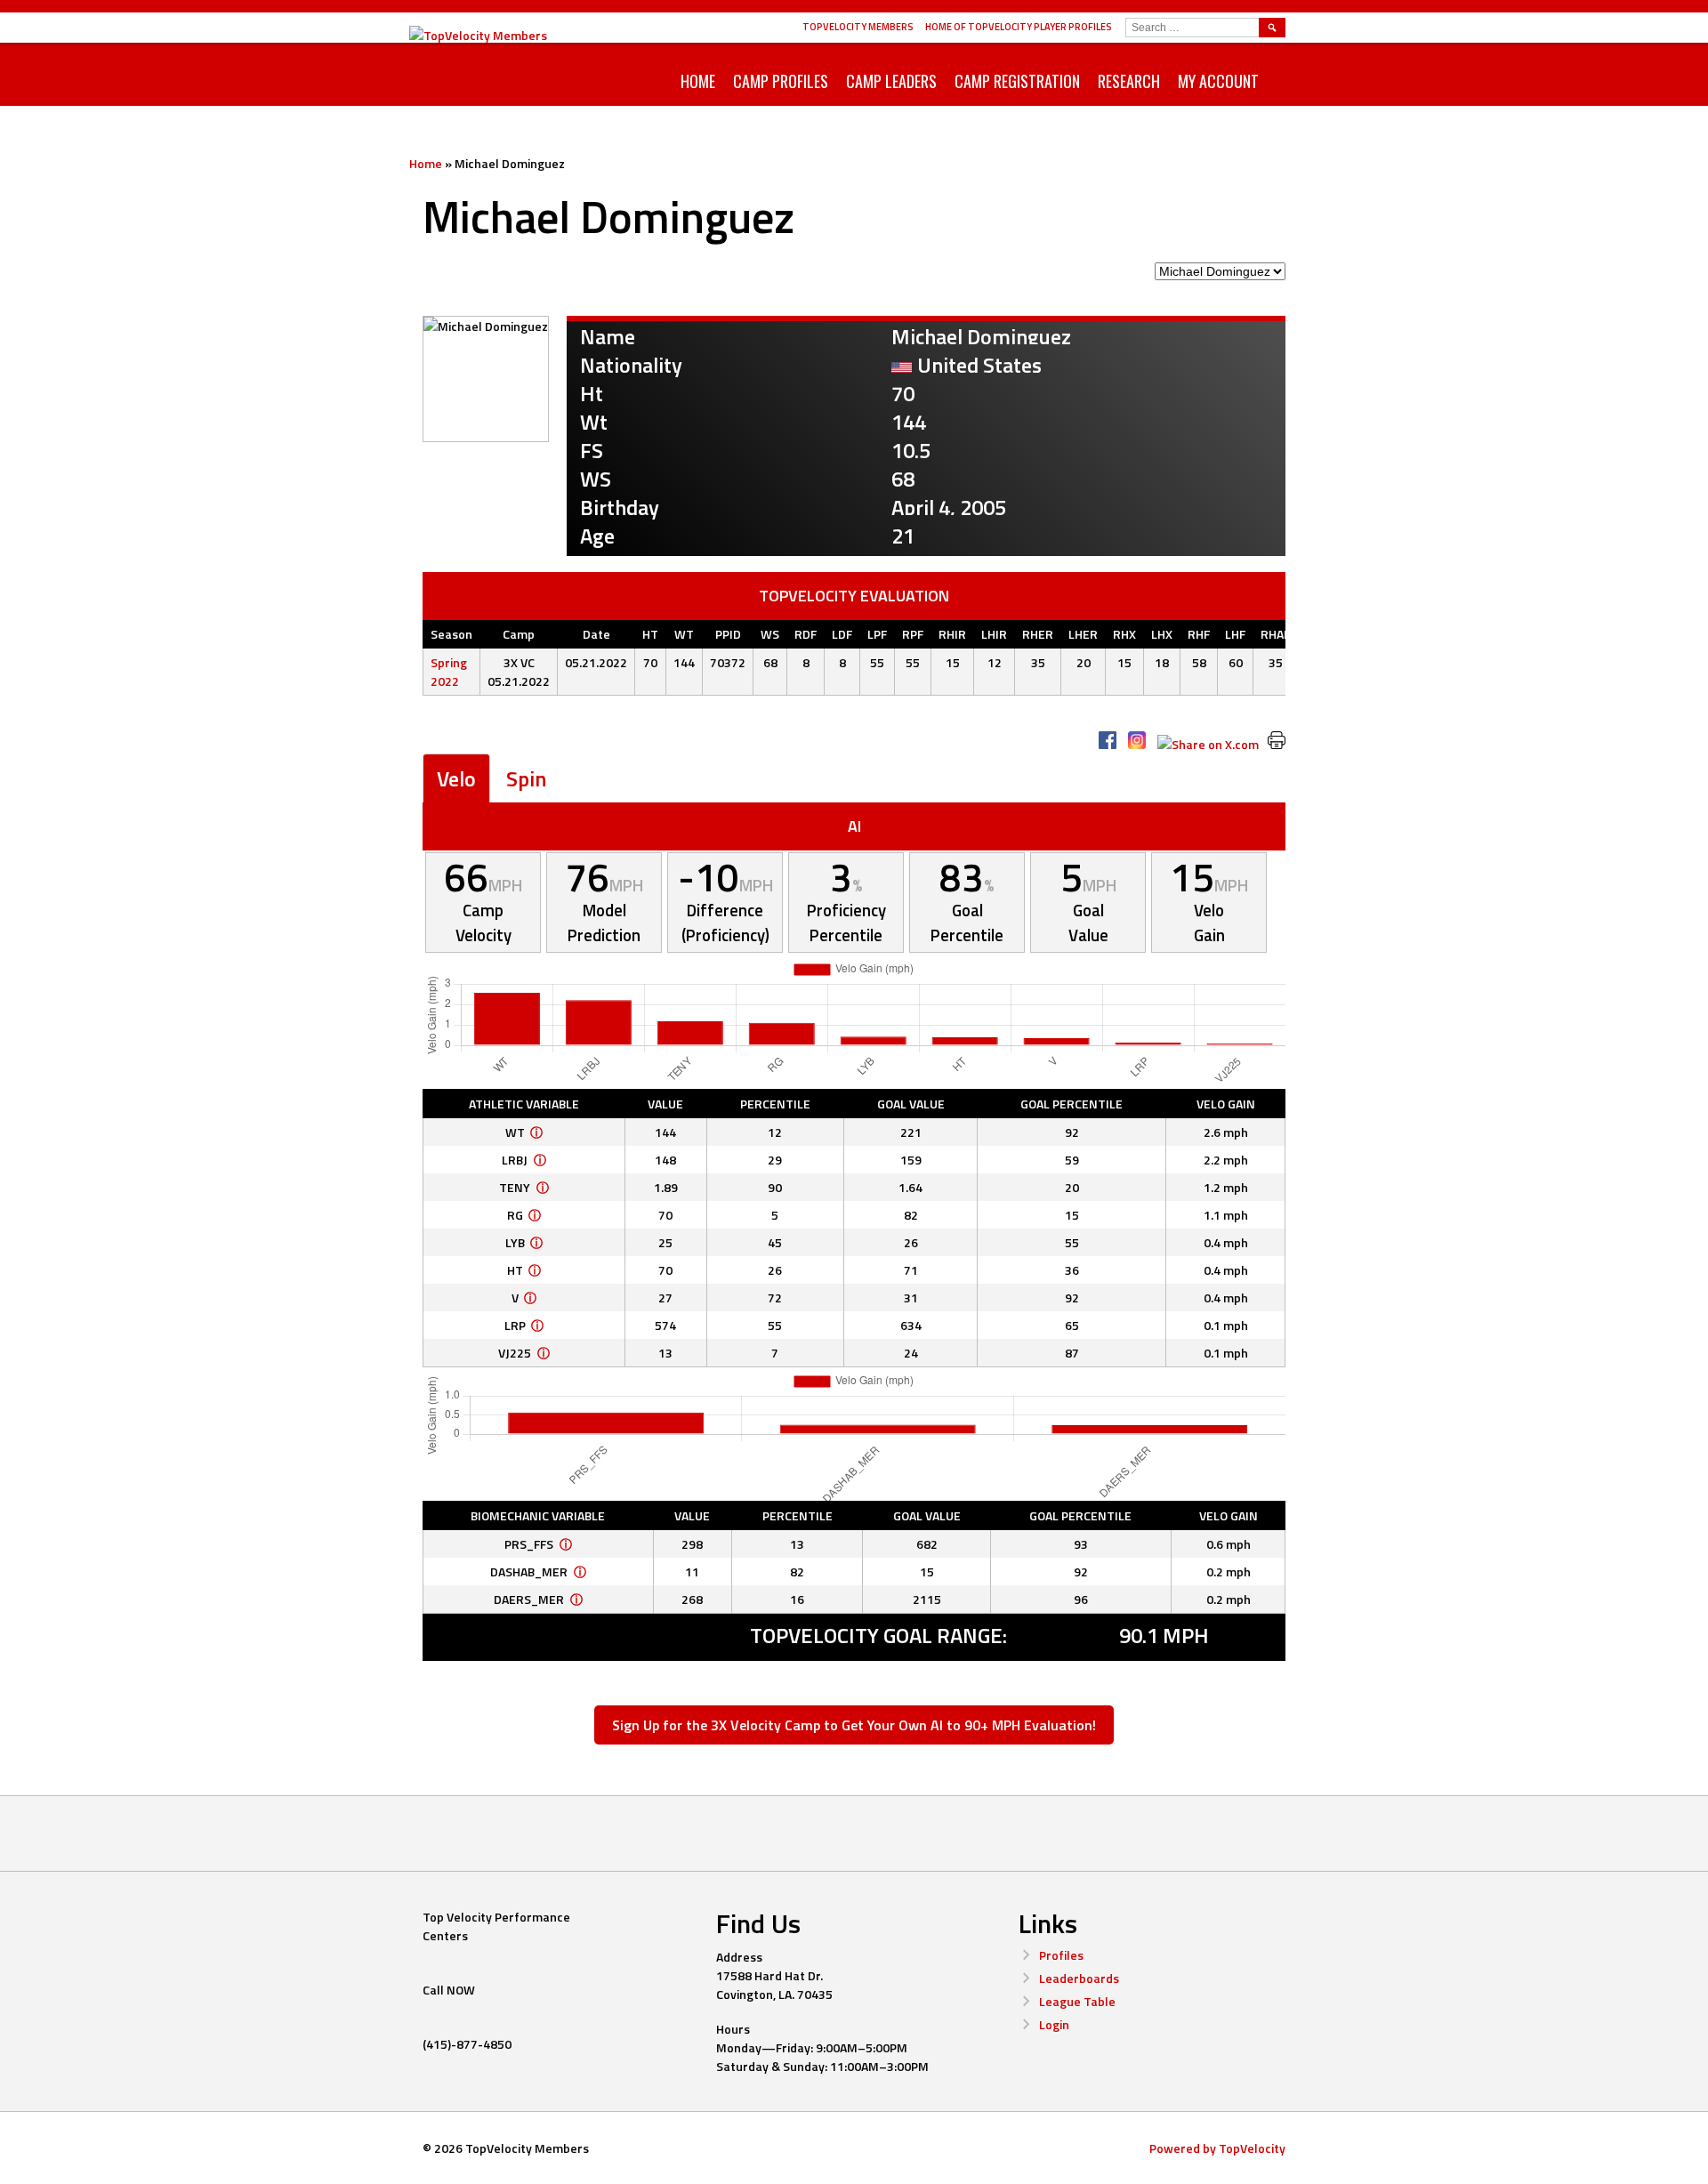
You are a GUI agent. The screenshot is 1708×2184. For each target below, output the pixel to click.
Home (698, 81)
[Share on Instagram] (1137, 740)
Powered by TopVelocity (1217, 2148)
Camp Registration (1017, 81)
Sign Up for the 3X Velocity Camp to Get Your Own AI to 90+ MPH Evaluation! (854, 1725)
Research (1129, 81)
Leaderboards (1079, 1978)
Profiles (1061, 1955)
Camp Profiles (781, 81)
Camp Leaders (891, 81)
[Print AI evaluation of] (1277, 740)
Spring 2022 (449, 672)
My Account (1218, 81)
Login (1054, 2024)
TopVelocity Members (858, 27)
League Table (1077, 2001)
